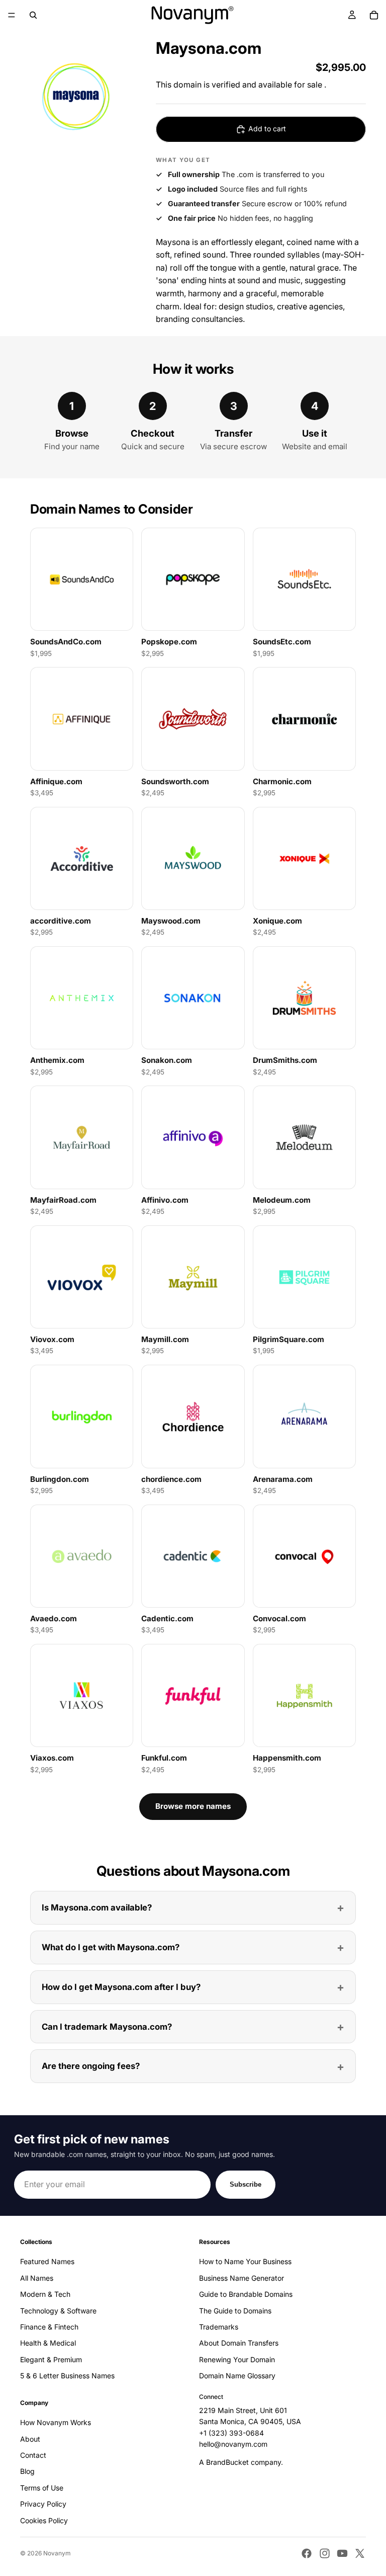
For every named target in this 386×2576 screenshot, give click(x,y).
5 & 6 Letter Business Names (67, 2376)
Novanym (57, 2553)
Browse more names (193, 1806)
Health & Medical (48, 2343)
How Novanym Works (56, 2422)
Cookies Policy (44, 2520)
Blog (27, 2471)
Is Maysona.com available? (97, 1907)
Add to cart (267, 129)
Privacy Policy (43, 2504)
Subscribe (246, 2184)
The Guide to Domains (235, 2310)
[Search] (33, 15)
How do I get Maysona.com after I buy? (121, 1987)
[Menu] (12, 15)
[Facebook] (307, 2553)
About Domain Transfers (239, 2343)
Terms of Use (42, 2488)
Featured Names (47, 2261)
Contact (33, 2455)
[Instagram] (325, 2553)
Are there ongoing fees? (91, 2066)
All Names (37, 2278)
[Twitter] (360, 2553)
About (30, 2438)
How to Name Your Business (245, 2261)
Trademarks (219, 2327)
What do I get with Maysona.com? (111, 1947)
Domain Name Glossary (237, 2376)
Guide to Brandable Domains (246, 2294)
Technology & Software (58, 2310)
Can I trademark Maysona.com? (107, 2027)
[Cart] (374, 15)
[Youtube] (342, 2553)
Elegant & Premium (51, 2359)
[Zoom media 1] (76, 96)
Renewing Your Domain (237, 2359)
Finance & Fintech (49, 2327)
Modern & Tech (45, 2294)
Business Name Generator (242, 2278)
